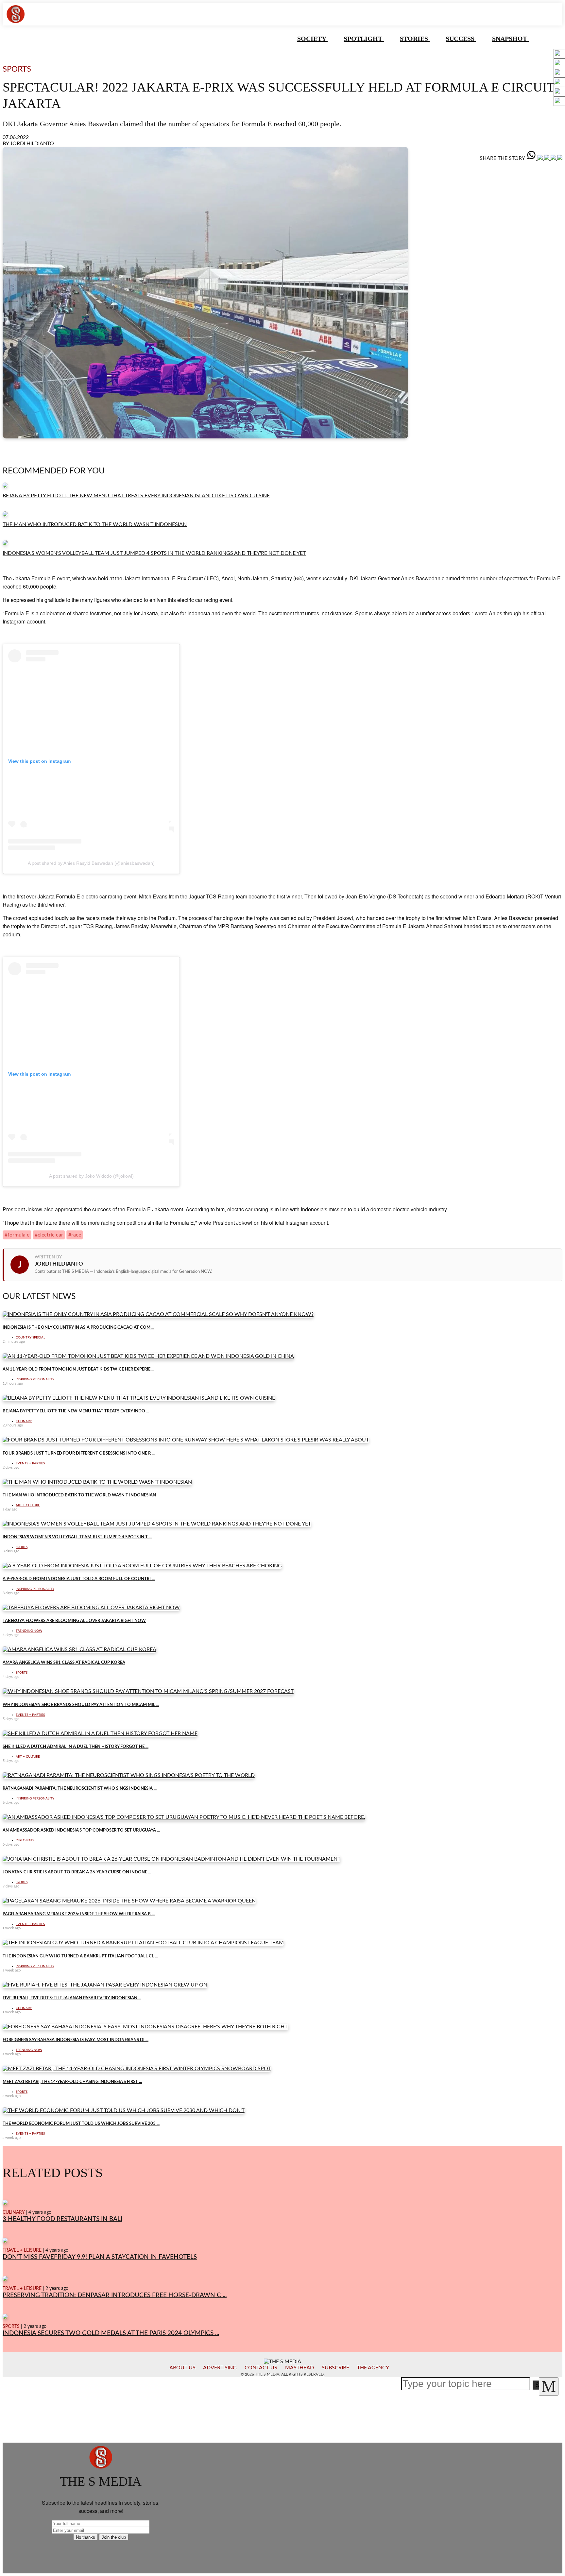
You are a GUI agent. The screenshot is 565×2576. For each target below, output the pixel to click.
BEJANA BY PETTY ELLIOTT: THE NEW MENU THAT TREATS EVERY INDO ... (76, 1411)
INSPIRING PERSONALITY (35, 1379)
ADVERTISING (220, 2368)
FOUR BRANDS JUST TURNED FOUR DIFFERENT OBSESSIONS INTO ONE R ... (79, 1453)
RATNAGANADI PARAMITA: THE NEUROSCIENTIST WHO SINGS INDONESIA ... (80, 1788)
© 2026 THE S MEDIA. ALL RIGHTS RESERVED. (283, 2374)
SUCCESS (461, 39)
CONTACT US (261, 2368)
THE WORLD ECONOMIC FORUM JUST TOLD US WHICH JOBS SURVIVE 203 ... (81, 2124)
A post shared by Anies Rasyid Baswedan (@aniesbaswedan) (91, 863)
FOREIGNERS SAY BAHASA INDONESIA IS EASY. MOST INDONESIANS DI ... (76, 2040)
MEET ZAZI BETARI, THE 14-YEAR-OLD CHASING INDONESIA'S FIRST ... (72, 2082)
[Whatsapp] (532, 158)
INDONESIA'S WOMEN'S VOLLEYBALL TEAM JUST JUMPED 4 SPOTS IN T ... (77, 1537)
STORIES (415, 39)
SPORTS (22, 1547)
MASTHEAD (300, 2368)
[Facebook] (541, 158)
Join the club (114, 2537)
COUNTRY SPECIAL (30, 1338)
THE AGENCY (373, 2368)
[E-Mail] (560, 158)
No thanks (86, 2537)
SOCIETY (312, 39)
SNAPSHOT (510, 39)
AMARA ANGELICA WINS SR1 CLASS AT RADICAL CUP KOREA (64, 1663)
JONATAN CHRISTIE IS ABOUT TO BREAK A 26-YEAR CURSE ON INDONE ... (77, 1872)
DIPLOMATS (25, 1840)
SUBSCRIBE (335, 2368)
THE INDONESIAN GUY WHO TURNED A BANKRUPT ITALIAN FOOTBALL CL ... (80, 1956)
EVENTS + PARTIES (30, 1463)
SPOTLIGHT (364, 39)
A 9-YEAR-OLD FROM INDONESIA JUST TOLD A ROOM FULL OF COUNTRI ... (79, 1579)
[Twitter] (554, 158)
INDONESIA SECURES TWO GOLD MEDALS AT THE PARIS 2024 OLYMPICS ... (111, 2333)
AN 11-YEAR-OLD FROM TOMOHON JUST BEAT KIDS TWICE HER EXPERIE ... (78, 1369)
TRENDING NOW (29, 1631)
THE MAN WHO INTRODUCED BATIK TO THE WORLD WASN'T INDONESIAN (95, 524)
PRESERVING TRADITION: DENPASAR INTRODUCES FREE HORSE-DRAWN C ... (115, 2295)
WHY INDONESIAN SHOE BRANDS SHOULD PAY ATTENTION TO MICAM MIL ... (81, 1705)
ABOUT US (182, 2368)
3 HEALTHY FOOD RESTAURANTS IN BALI (62, 2219)
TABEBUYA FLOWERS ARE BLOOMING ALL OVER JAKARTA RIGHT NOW (74, 1621)
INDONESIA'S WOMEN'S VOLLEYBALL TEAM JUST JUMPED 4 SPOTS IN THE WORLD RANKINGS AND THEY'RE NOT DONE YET (154, 553)
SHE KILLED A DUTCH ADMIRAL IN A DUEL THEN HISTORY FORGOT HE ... (76, 1747)
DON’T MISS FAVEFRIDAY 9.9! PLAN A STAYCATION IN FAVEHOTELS (100, 2257)
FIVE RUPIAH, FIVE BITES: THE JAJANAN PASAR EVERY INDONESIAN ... (72, 1998)
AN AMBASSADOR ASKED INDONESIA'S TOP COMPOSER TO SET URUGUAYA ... (81, 1830)
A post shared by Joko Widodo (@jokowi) (91, 1176)
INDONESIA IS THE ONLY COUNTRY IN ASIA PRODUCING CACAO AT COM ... (78, 1327)
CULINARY (24, 1421)
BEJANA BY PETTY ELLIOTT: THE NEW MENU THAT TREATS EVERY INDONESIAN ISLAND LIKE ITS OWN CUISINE (136, 496)
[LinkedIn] (547, 158)
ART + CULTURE (28, 1505)
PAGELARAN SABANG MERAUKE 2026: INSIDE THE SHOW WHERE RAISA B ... (79, 1914)
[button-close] (549, 2386)
